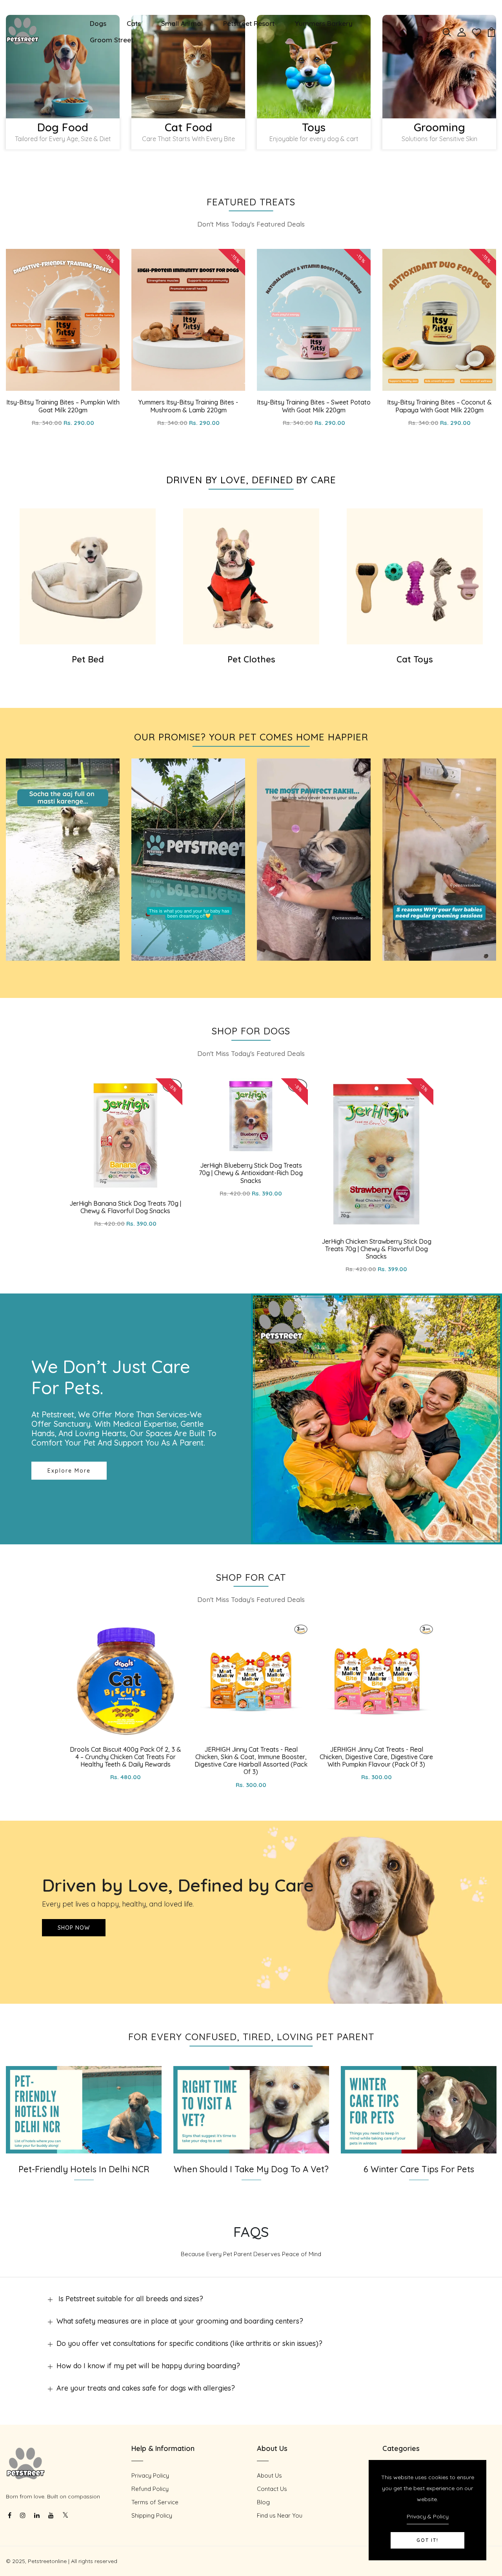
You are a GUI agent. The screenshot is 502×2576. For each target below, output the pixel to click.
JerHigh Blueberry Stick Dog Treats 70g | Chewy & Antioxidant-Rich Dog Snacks (251, 1173)
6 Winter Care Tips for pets (419, 2169)
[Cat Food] (188, 67)
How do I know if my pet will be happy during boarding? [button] (148, 2366)
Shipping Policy (152, 2515)
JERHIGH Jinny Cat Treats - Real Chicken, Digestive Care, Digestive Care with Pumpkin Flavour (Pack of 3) (376, 1757)
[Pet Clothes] (251, 576)
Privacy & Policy (428, 2516)
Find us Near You (280, 2515)
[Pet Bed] (88, 576)
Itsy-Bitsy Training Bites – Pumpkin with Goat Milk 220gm (63, 406)
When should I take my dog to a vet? (251, 2169)
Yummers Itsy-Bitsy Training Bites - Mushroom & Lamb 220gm (188, 406)
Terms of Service (155, 2502)
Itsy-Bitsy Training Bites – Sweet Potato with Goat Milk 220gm (314, 406)
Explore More (69, 1471)
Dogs (98, 23)
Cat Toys (415, 659)
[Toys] (314, 67)
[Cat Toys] (415, 576)
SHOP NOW (74, 1928)
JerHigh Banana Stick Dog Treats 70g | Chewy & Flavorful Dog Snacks (125, 1207)
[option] (63, 86)
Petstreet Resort (249, 23)
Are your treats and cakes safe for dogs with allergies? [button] (146, 2388)
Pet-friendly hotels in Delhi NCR (84, 2169)
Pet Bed (88, 659)
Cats (134, 23)
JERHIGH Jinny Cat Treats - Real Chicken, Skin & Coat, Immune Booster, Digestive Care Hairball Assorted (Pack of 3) (251, 1761)
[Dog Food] (63, 67)
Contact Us (272, 2489)
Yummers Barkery (324, 23)
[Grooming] (439, 67)
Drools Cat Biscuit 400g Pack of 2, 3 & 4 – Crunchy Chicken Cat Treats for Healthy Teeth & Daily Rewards (125, 1757)
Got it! (427, 2540)
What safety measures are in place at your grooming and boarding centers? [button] (180, 2321)
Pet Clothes (251, 659)
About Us (269, 2475)
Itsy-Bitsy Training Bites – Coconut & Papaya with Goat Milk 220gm (439, 406)
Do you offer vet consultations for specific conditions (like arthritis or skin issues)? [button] (189, 2343)
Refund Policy (150, 2489)
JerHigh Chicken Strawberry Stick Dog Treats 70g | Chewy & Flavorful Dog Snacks (376, 1249)
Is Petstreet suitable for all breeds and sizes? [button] (130, 2299)
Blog (263, 2502)
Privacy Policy (150, 2475)
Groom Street (112, 40)
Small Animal (182, 23)
